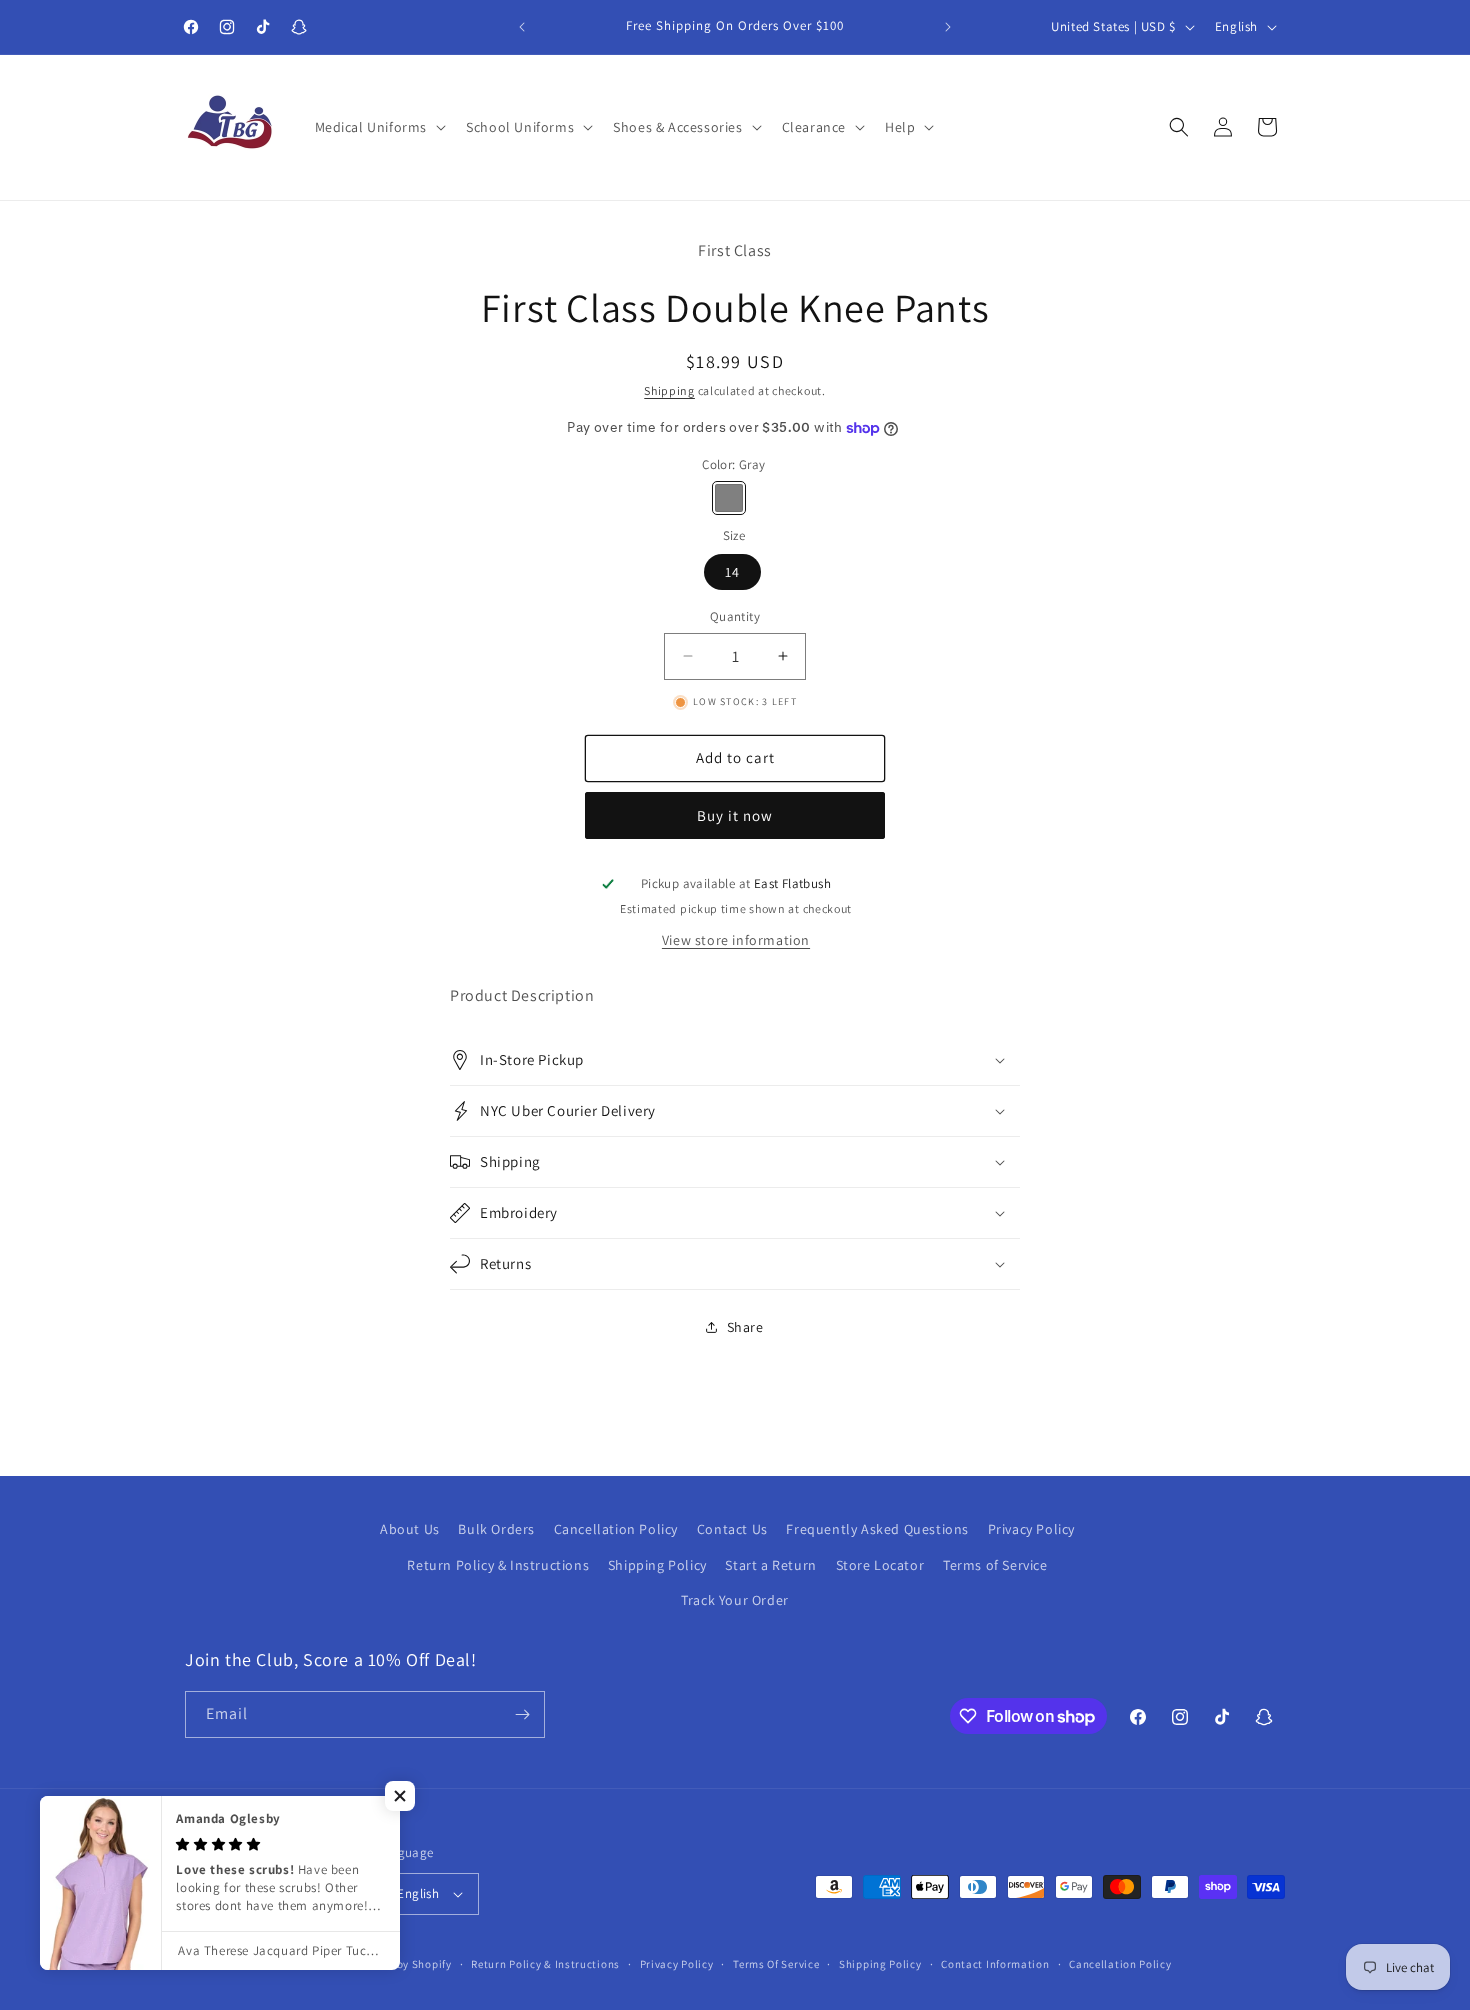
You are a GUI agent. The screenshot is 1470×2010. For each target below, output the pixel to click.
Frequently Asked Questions (877, 1529)
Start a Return (770, 1565)
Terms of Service (995, 1565)
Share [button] (745, 1327)
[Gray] (729, 498)
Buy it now (735, 815)
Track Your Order (735, 1600)
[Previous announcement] (522, 27)
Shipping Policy (657, 1565)
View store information (736, 940)
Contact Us (732, 1529)
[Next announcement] (948, 27)
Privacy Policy (1031, 1529)
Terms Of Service (776, 1964)
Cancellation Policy (616, 1529)
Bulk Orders (496, 1529)
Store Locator (880, 1565)
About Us (410, 1529)
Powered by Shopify (400, 1964)
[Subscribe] (522, 1714)
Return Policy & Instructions (498, 1565)
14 (732, 572)
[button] (379, 127)
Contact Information (995, 1964)
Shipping (669, 390)
